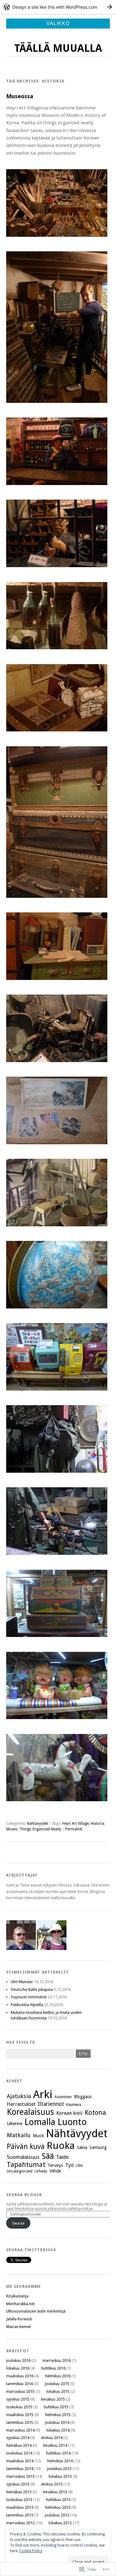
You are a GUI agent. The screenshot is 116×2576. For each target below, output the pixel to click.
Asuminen (63, 2097)
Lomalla (40, 2122)
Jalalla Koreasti (19, 2319)
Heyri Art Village (75, 1824)
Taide (62, 2157)
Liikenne (15, 2124)
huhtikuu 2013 (58, 2500)
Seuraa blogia (24, 2195)
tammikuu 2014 (20, 2469)
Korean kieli (69, 2113)
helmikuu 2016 (58, 2376)
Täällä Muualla (58, 48)
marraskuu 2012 (20, 2523)
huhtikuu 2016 (53, 2368)
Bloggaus (83, 2097)
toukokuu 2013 (19, 2500)
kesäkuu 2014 (55, 2445)
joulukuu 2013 (59, 2469)
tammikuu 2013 (20, 2515)
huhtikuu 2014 (58, 2453)
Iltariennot (51, 2104)
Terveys (55, 2165)
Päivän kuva (26, 2146)
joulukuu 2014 (57, 2422)
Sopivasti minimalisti (29, 1997)
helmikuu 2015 (58, 2415)
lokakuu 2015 (58, 2391)
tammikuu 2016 (20, 2384)
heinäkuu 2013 (19, 2492)
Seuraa (18, 2223)
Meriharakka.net (20, 2304)
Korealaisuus (30, 2112)
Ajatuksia (19, 2096)
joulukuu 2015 (57, 2384)
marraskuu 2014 (20, 2430)
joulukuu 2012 (57, 2515)
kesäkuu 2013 (55, 2492)
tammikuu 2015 (20, 2422)
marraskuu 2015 (20, 2391)
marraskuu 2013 (20, 2476)
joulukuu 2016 (18, 2360)
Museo (12, 1829)
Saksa (82, 2147)
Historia (97, 1824)
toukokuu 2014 (19, 2453)
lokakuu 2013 (60, 2476)
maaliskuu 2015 (20, 2415)
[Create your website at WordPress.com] (58, 7)
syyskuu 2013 (18, 2484)
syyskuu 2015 (18, 2399)
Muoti (38, 2136)
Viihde (55, 2171)
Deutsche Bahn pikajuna (32, 1989)
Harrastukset (21, 2104)
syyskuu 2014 (18, 2438)
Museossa (20, 96)
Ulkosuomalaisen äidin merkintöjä (36, 2311)
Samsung (98, 2147)
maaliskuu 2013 (20, 2507)
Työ (69, 2165)
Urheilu (41, 2171)
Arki (43, 2094)
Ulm (79, 2166)
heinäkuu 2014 (19, 2445)
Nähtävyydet (37, 1824)
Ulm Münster (22, 1982)
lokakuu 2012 (60, 2523)
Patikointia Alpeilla (27, 2005)
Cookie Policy (31, 2551)
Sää (48, 2156)
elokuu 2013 (52, 2484)
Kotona (95, 2113)
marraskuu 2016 (57, 2360)
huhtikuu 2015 (56, 2407)
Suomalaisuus (23, 2157)
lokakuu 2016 (18, 2368)
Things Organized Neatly (40, 1829)
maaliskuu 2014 (20, 2461)
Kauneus (74, 2104)
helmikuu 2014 (60, 2461)
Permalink (74, 1829)
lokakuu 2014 (58, 2430)
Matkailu (19, 2135)
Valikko (58, 23)
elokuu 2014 (52, 2438)
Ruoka (61, 2146)
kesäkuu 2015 (53, 2399)
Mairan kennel (19, 2327)
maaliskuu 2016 (20, 2376)
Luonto (72, 2122)
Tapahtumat (26, 2165)
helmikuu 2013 (58, 2507)
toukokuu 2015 (19, 2407)
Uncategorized (20, 2171)
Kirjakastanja (17, 2296)
